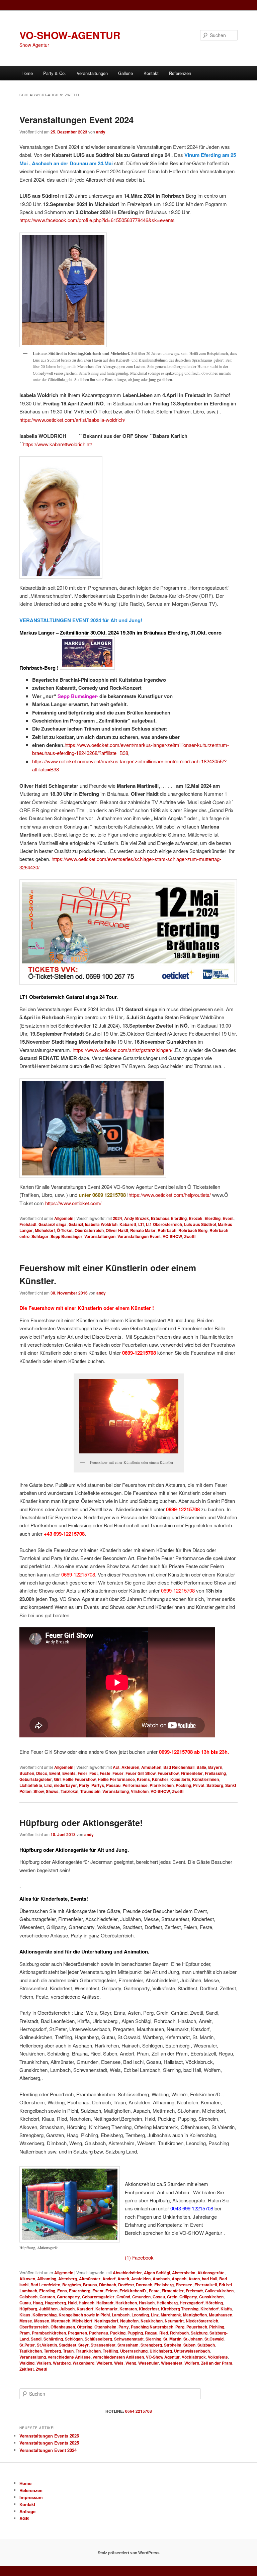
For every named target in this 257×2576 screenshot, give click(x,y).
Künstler (160, 1779)
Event (228, 1218)
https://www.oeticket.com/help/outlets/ (170, 1195)
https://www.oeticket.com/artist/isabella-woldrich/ (72, 420)
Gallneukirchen (219, 2291)
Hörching (214, 2303)
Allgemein (64, 1218)
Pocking (183, 1785)
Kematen (128, 2309)
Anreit (123, 2279)
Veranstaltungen (100, 1236)
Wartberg (62, 2363)
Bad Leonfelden (45, 2285)
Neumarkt (174, 2321)
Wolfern (192, 2363)
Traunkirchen (88, 2351)
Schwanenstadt (129, 2339)
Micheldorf (45, 1230)
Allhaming (47, 2279)
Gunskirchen (211, 2297)
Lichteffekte (31, 1785)
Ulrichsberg (161, 2351)
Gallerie (125, 73)
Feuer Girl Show (141, 1773)
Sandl (36, 2339)
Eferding (212, 1218)
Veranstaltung (116, 1791)
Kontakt (151, 73)
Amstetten (151, 1767)
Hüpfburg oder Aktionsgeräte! (81, 1823)
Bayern (215, 1767)
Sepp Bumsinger (66, 1236)
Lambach (121, 2315)
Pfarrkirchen (162, 1785)
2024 (117, 1218)
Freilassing (215, 1773)
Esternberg (80, 2291)
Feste (105, 1773)
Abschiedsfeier (127, 2273)
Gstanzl (76, 1224)
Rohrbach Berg (193, 1230)
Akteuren (130, 1767)
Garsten (47, 2297)
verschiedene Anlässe (69, 2357)
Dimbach (108, 2285)
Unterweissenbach (192, 2351)
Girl (57, 1779)
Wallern (44, 2363)
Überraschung (134, 2351)
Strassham (128, 2345)
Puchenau (99, 2333)
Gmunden (141, 2297)
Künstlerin (180, 1779)
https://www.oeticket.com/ (73, 1203)
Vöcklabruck (194, 2357)
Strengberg (151, 2345)
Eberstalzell (206, 2285)
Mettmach (61, 2321)
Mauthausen (221, 2315)
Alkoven (27, 2279)
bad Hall (209, 2279)
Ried (164, 2333)
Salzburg (215, 1785)
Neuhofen (129, 2321)
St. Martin (172, 2339)
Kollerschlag (45, 2315)
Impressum (31, 2497)
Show (39, 1791)
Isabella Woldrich (101, 1224)
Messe (26, 2321)
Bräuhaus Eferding (169, 1218)
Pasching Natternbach (152, 2327)
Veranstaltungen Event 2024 (76, 120)
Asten (194, 2279)
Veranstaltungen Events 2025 (49, 2443)
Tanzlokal (69, 1791)
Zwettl (190, 1236)
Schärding (53, 2339)
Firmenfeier (192, 1773)
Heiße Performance (116, 1779)
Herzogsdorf (192, 2303)
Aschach (161, 2279)
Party (84, 1785)
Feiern (111, 2291)
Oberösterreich (89, 1230)
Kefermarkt (106, 2309)
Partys (98, 1785)
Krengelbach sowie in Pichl (84, 2315)
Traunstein (90, 1791)
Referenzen (180, 73)
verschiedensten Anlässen (118, 2357)
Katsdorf (85, 2309)
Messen (42, 2321)
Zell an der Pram (217, 2363)
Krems (143, 1779)
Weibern (104, 2363)
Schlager (40, 1236)
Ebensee (184, 2285)
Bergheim (72, 2285)
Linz (48, 1785)
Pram (25, 2333)
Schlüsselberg (98, 2339)
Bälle (201, 1767)
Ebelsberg (164, 2285)
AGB (24, 2518)
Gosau (159, 2297)
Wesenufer (149, 2363)
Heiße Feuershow (79, 1779)
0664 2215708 (139, 2411)
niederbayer (65, 1785)
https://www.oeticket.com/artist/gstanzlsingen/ (122, 1050)
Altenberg (68, 2279)
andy (101, 132)
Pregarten (77, 2333)
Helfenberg (167, 2303)
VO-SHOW (172, 1236)
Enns (62, 2291)
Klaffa (226, 2309)
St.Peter (27, 2345)
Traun (68, 2351)
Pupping (135, 2333)
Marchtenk (171, 2315)
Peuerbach (197, 2327)
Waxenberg (83, 2363)
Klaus (25, 2315)
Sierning (153, 2339)
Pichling (217, 2327)
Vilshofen (140, 1791)
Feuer (118, 1773)
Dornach (144, 2285)
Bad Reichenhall (179, 1767)
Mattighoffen (195, 2315)
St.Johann (193, 2339)
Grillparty (188, 2297)
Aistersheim (184, 2273)
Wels (119, 2363)
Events (69, 1773)
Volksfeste (218, 2357)
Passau (113, 1785)
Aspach (179, 2279)
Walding (27, 2363)
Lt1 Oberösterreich (164, 1224)
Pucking (118, 2333)
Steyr (83, 2345)
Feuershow (168, 1773)
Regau (151, 2333)
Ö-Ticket (65, 1230)
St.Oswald (214, 2339)
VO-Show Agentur (163, 2357)
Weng (131, 2363)
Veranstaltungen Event (139, 1236)
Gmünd (123, 2297)
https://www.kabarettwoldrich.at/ (57, 444)
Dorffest (126, 2285)
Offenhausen (63, 2327)
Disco (42, 1773)
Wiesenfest (172, 2363)
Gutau (25, 2303)
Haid (72, 2303)
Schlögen (74, 2339)
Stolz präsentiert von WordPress (129, 2553)
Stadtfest (68, 2345)
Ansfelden (141, 2279)
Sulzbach (206, 2345)
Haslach (147, 2303)
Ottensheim (105, 2327)
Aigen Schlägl (157, 2273)
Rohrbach (167, 1230)
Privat (199, 1785)
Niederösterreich (202, 2321)
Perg (180, 2327)
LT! (141, 1224)
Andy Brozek (137, 1218)
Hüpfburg (28, 2309)
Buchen (27, 1773)
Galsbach (28, 2297)
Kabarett (128, 1224)
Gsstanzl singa (53, 1224)
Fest (94, 1773)
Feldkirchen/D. (133, 2291)
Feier (82, 1773)
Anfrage (27, 2511)
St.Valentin (47, 2345)
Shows (52, 1791)
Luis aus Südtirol (200, 1224)
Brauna (90, 2285)
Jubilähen (48, 2309)
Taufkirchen (31, 2351)
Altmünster (90, 2279)
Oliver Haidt (117, 1230)
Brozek (196, 1218)
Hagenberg (55, 2303)
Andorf (109, 2279)
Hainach (87, 2303)
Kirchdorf (209, 2309)
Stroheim (173, 2345)
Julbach (67, 2309)
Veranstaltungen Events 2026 (49, 2436)
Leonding (140, 2315)
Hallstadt (105, 2303)
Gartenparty (68, 2297)
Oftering (85, 2327)
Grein (172, 2297)
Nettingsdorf (106, 2321)
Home (27, 73)
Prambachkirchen (49, 2333)
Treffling (110, 2351)
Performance (135, 1785)
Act (116, 1767)
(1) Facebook (139, 2257)
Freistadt (28, 1224)
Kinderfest (149, 2309)
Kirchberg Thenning (180, 2309)
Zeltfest (27, 2369)
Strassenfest (103, 2345)
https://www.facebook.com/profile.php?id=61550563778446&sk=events (97, 220)
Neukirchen (152, 2321)
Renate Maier (143, 1230)
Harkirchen (126, 2303)
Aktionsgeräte (211, 2273)
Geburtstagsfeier (36, 1779)
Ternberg (52, 2351)
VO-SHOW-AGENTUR (70, 35)
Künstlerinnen (205, 1779)
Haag (38, 2303)
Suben (189, 2345)
